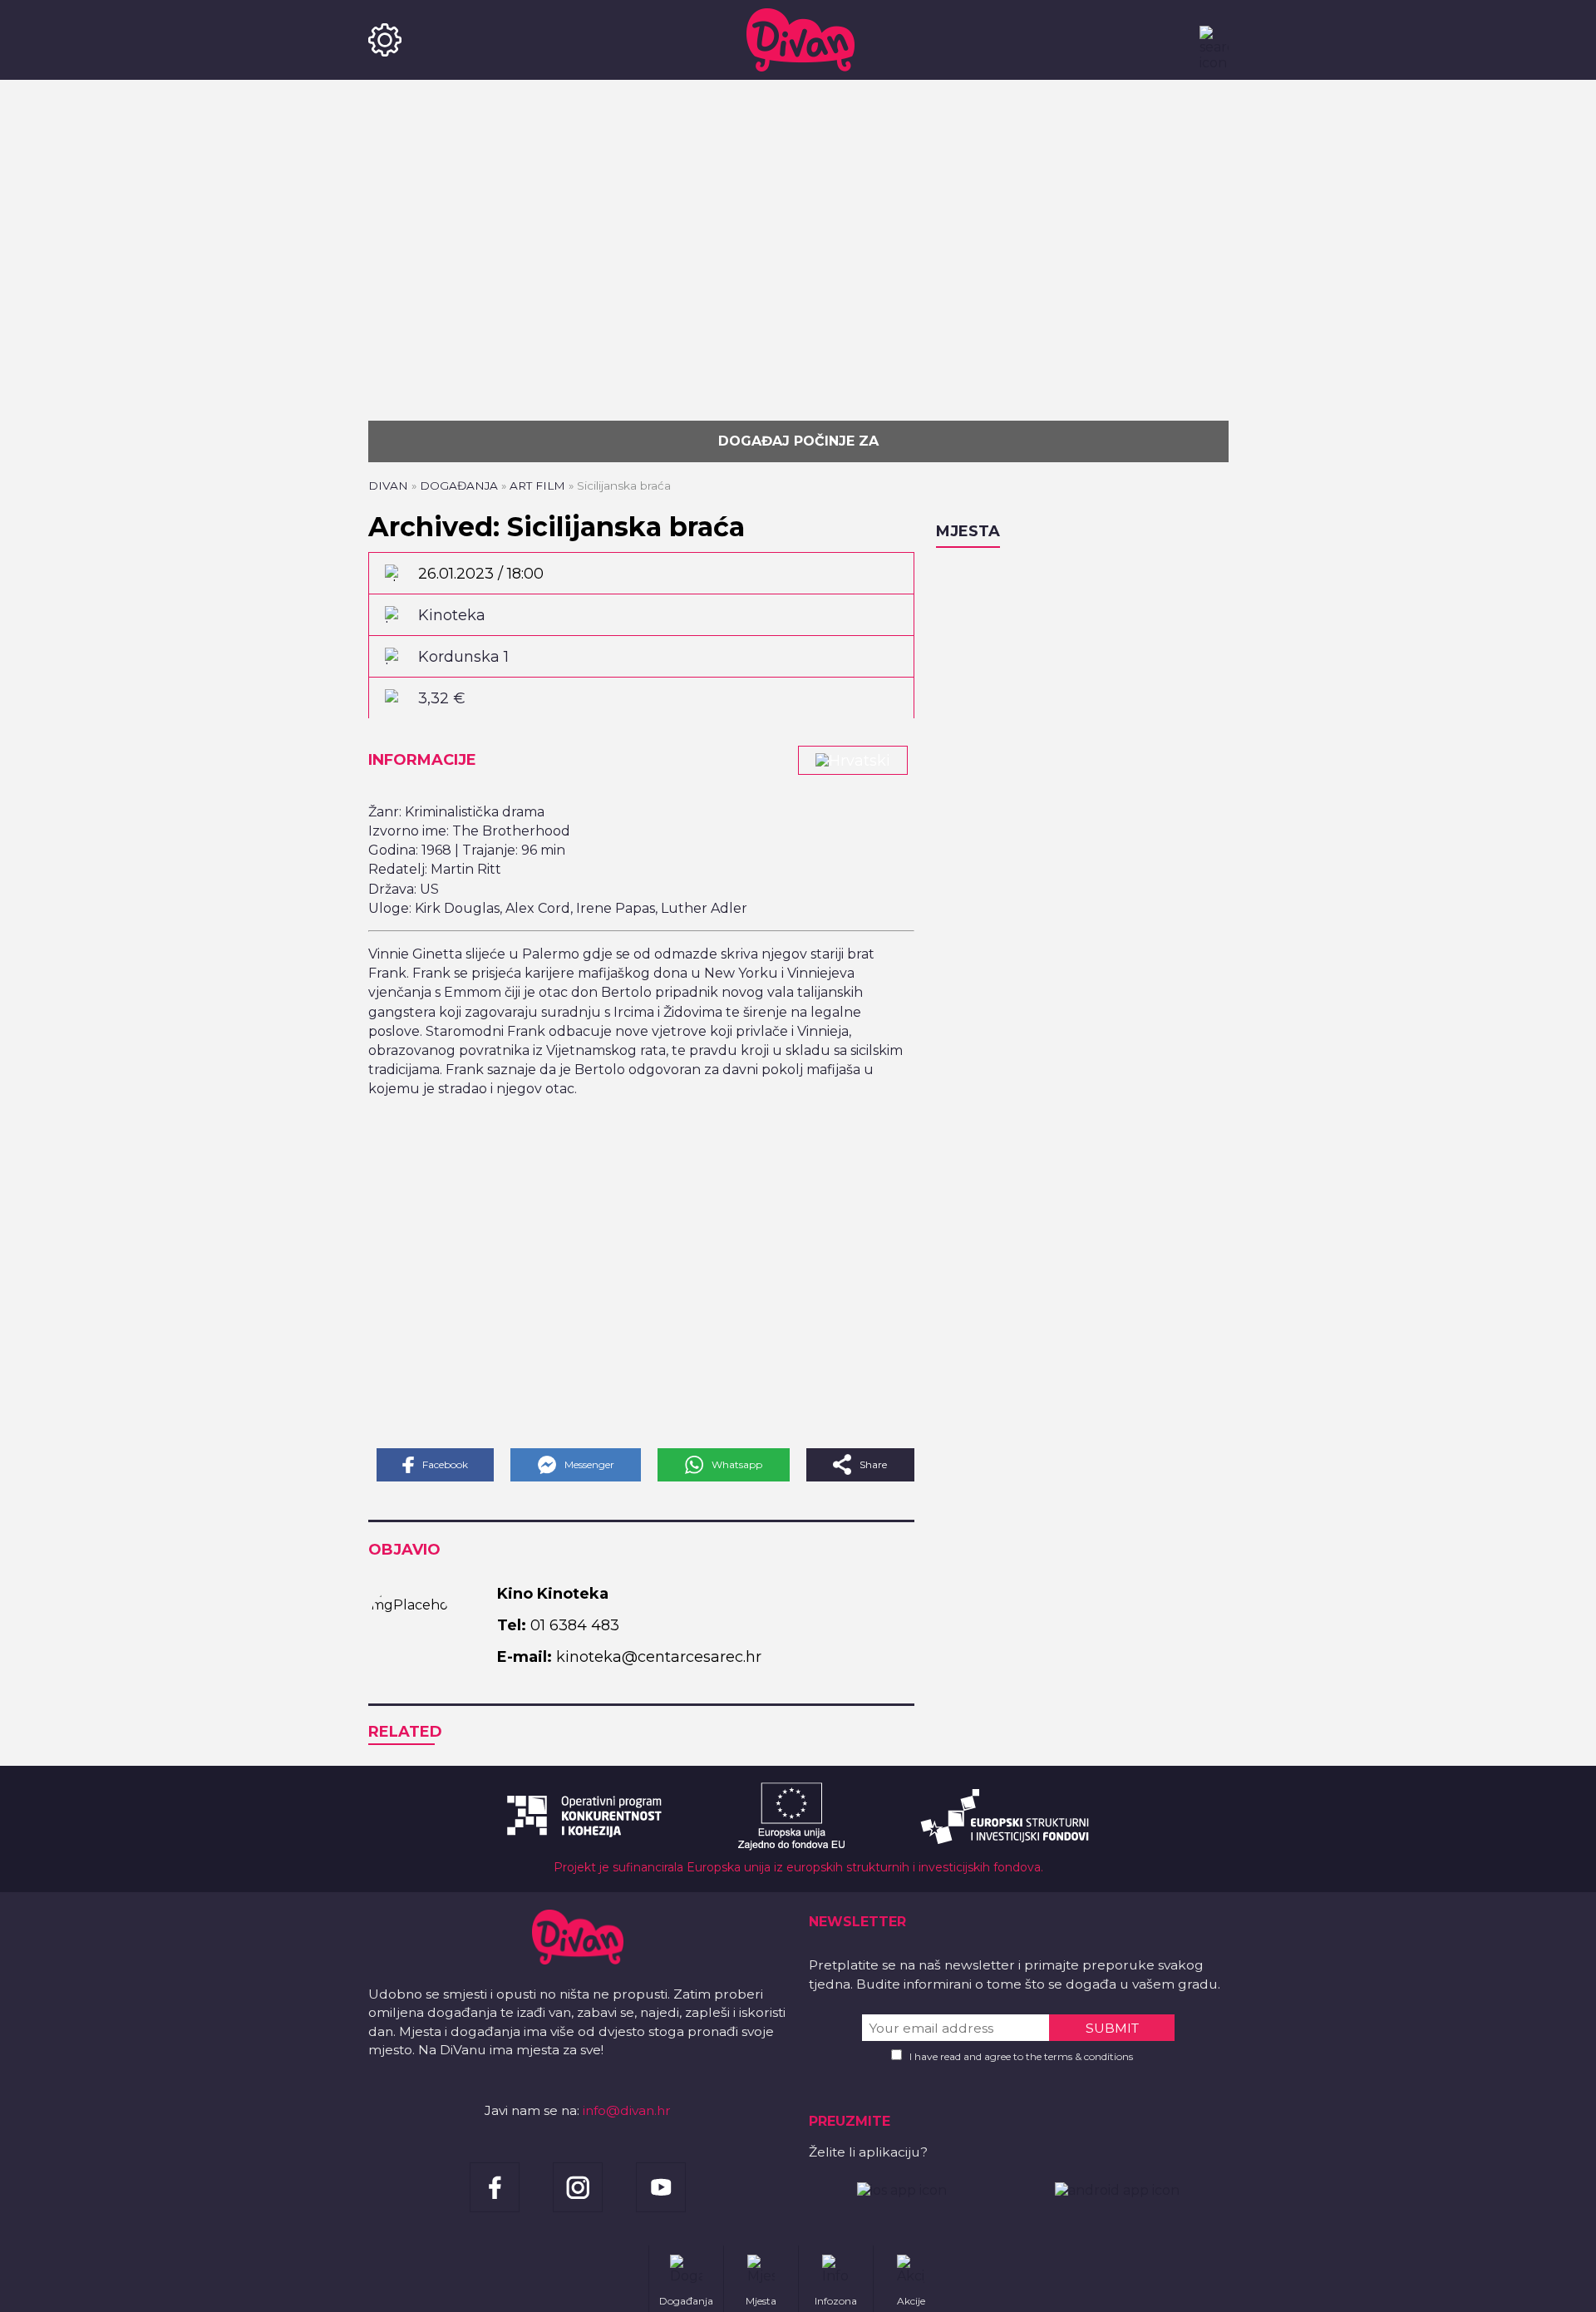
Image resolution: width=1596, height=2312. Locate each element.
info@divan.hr (627, 2110)
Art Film (537, 486)
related (405, 1732)
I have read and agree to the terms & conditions (1021, 2056)
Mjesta (968, 531)
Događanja (459, 486)
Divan (388, 486)
